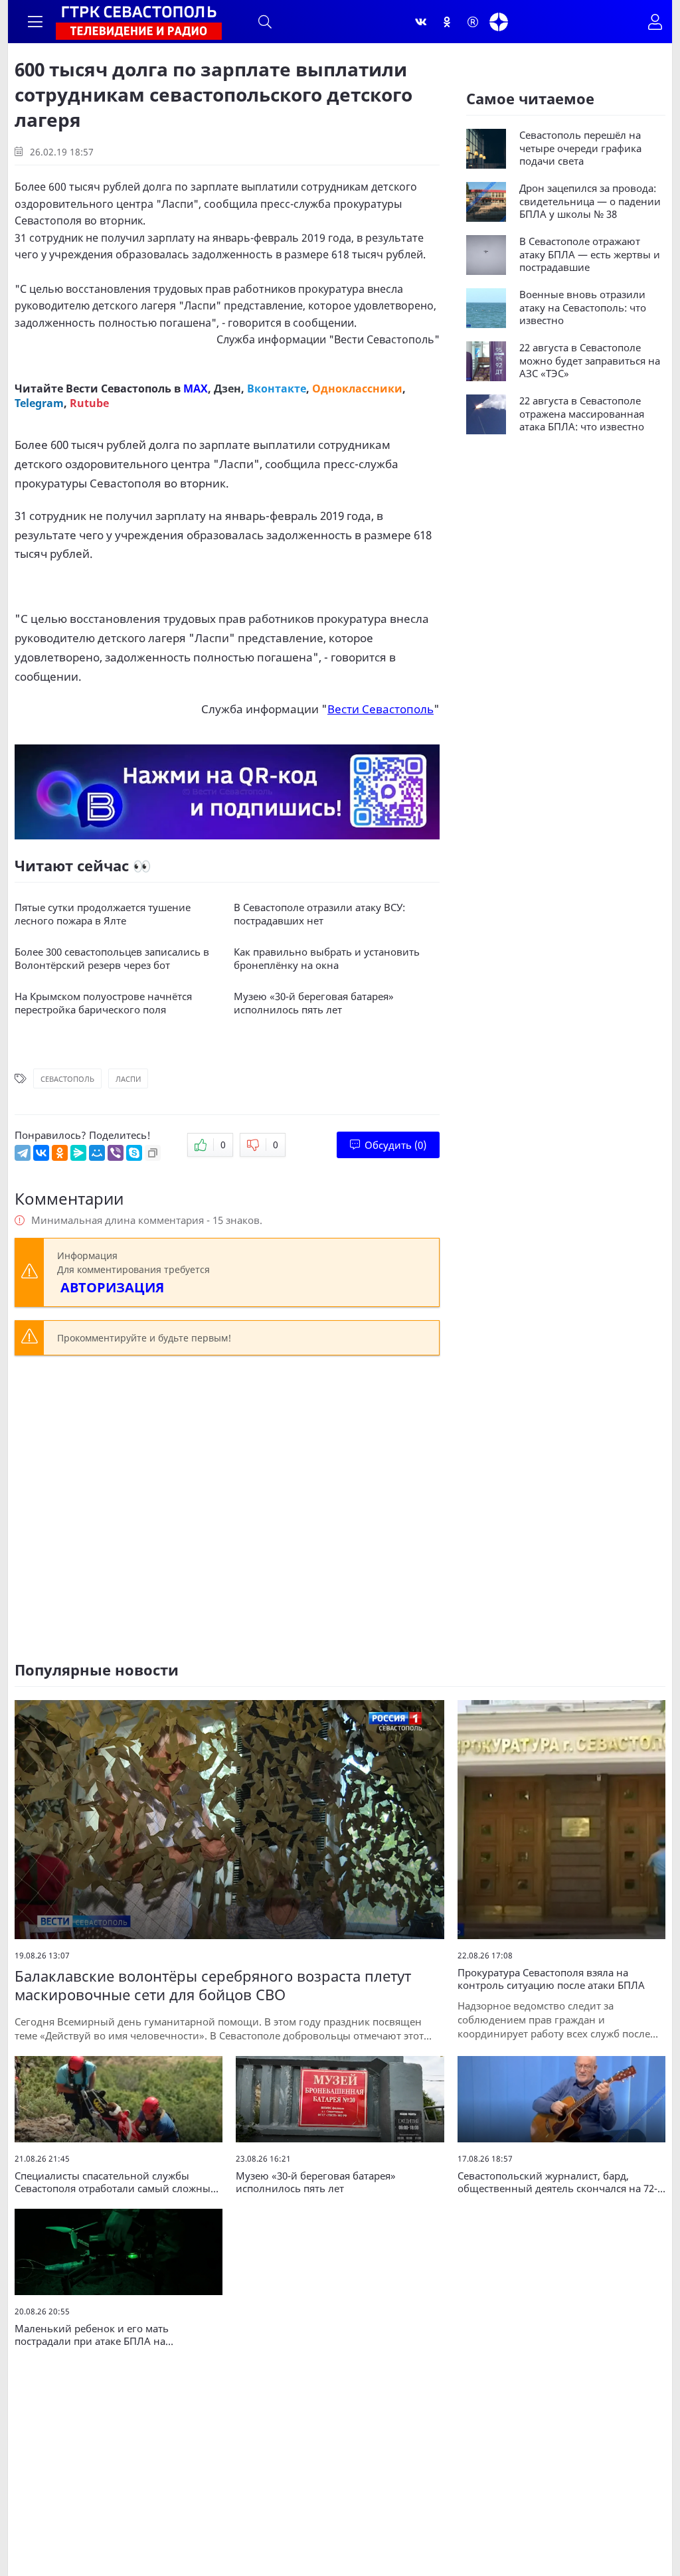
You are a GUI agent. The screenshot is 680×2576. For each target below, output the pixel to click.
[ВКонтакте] (41, 1153)
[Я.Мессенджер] (78, 1153)
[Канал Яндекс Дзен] (499, 22)
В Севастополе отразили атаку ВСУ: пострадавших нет (319, 914)
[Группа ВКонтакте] (421, 22)
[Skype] (134, 1153)
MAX (196, 388)
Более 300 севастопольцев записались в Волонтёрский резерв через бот (112, 959)
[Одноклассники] (447, 22)
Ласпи (128, 1079)
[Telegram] (23, 1153)
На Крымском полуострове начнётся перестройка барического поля (103, 1003)
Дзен (227, 388)
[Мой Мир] (97, 1153)
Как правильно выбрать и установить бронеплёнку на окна (327, 959)
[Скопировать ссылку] (153, 1153)
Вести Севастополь (384, 339)
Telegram (39, 403)
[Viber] (116, 1153)
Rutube (89, 403)
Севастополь (67, 1079)
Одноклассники (357, 388)
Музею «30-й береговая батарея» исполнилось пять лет (314, 1003)
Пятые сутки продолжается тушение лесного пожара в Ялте (103, 914)
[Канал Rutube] (473, 22)
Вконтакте (277, 388)
